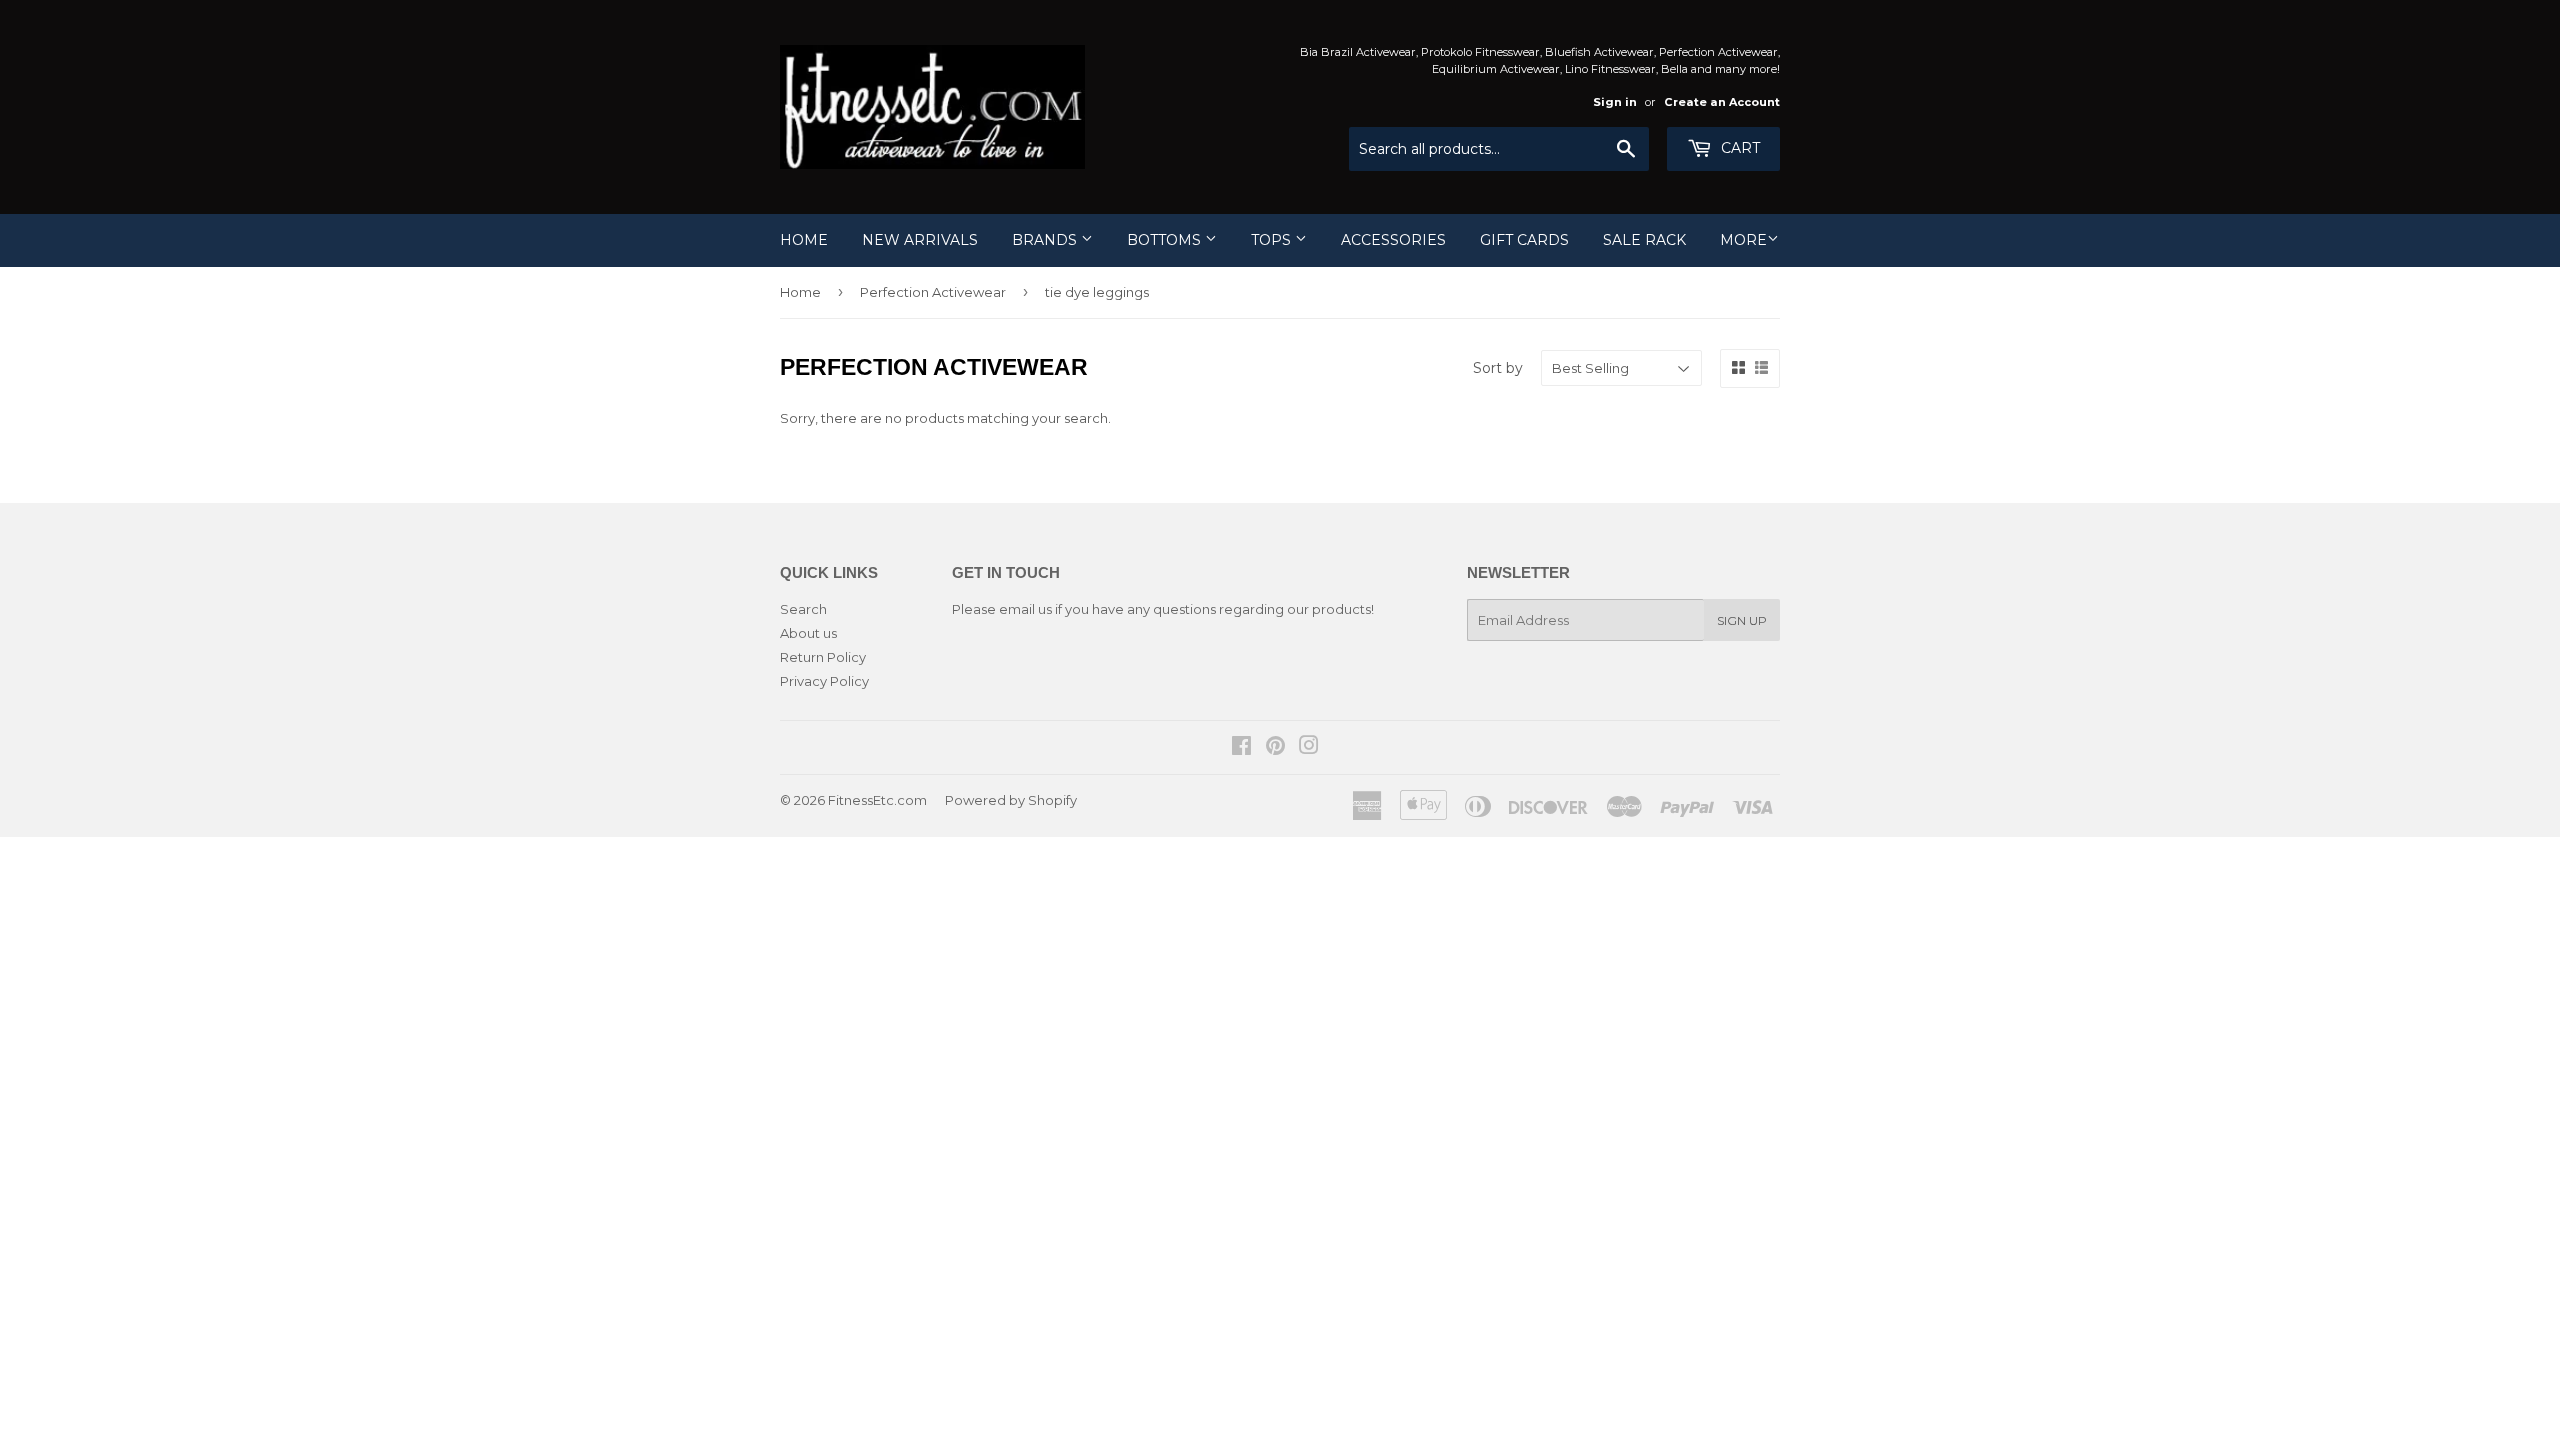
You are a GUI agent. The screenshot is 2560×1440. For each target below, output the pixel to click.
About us (808, 633)
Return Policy (823, 657)
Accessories (1393, 240)
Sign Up (1742, 620)
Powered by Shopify (1011, 800)
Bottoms (1166, 240)
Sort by (1498, 368)
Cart (1738, 148)
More (1743, 240)
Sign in (1615, 102)
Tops (1273, 240)
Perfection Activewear (933, 292)
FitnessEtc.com (877, 800)
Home (804, 240)
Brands (1046, 240)
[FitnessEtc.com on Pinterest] (1275, 748)
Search (803, 609)
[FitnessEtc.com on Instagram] (1309, 748)
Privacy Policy (824, 681)
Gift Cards (1524, 240)
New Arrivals (920, 240)
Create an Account (1722, 102)
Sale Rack (1644, 240)
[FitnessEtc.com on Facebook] (1241, 748)
